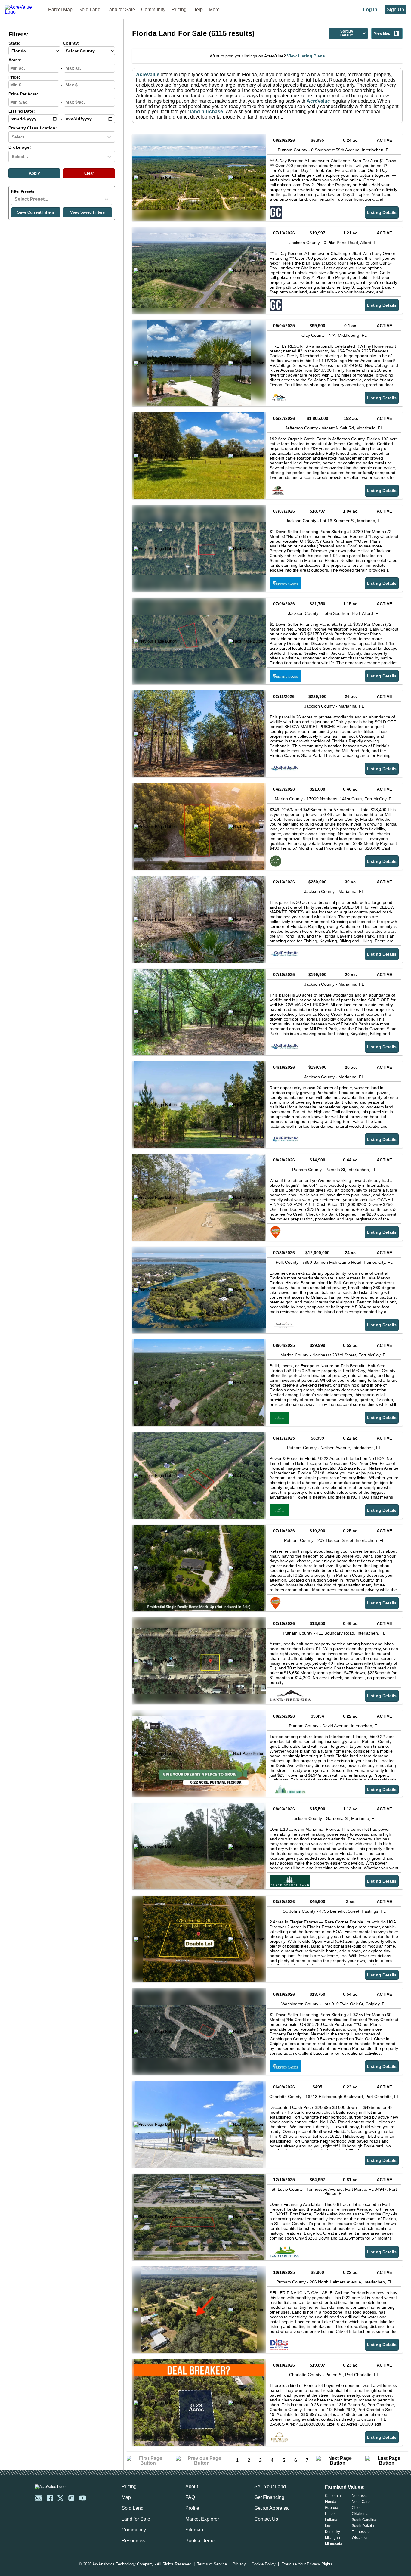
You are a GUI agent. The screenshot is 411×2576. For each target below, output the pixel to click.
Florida (331, 2502)
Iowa (329, 2526)
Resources (133, 2541)
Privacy (239, 2564)
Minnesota (334, 2544)
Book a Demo (200, 2541)
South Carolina (364, 2520)
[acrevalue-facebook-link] (50, 2498)
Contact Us (266, 2519)
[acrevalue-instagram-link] (71, 2498)
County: (71, 43)
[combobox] (12, 137)
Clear (89, 173)
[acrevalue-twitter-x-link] (60, 2498)
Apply (34, 173)
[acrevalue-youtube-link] (83, 2498)
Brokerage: (20, 147)
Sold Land (90, 9)
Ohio (356, 2508)
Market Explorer (202, 2519)
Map (126, 2497)
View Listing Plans (306, 56)
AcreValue (148, 74)
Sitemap (194, 2530)
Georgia (332, 2508)
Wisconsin (360, 2538)
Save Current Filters (36, 212)
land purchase (207, 112)
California (333, 2496)
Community (153, 9)
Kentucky (332, 2532)
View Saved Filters (87, 212)
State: (14, 43)
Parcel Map (60, 9)
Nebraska (360, 2496)
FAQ (190, 2497)
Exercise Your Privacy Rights (307, 2564)
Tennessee (361, 2532)
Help (198, 9)
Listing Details (382, 212)
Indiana (331, 2520)
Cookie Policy (264, 2564)
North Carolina (364, 2502)
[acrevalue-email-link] (38, 2498)
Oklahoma (360, 2514)
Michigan (332, 2538)
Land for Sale (121, 9)
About (192, 2486)
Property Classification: (33, 128)
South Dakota (363, 2526)
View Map (382, 33)
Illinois (330, 2514)
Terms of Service (212, 2564)
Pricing (179, 9)
